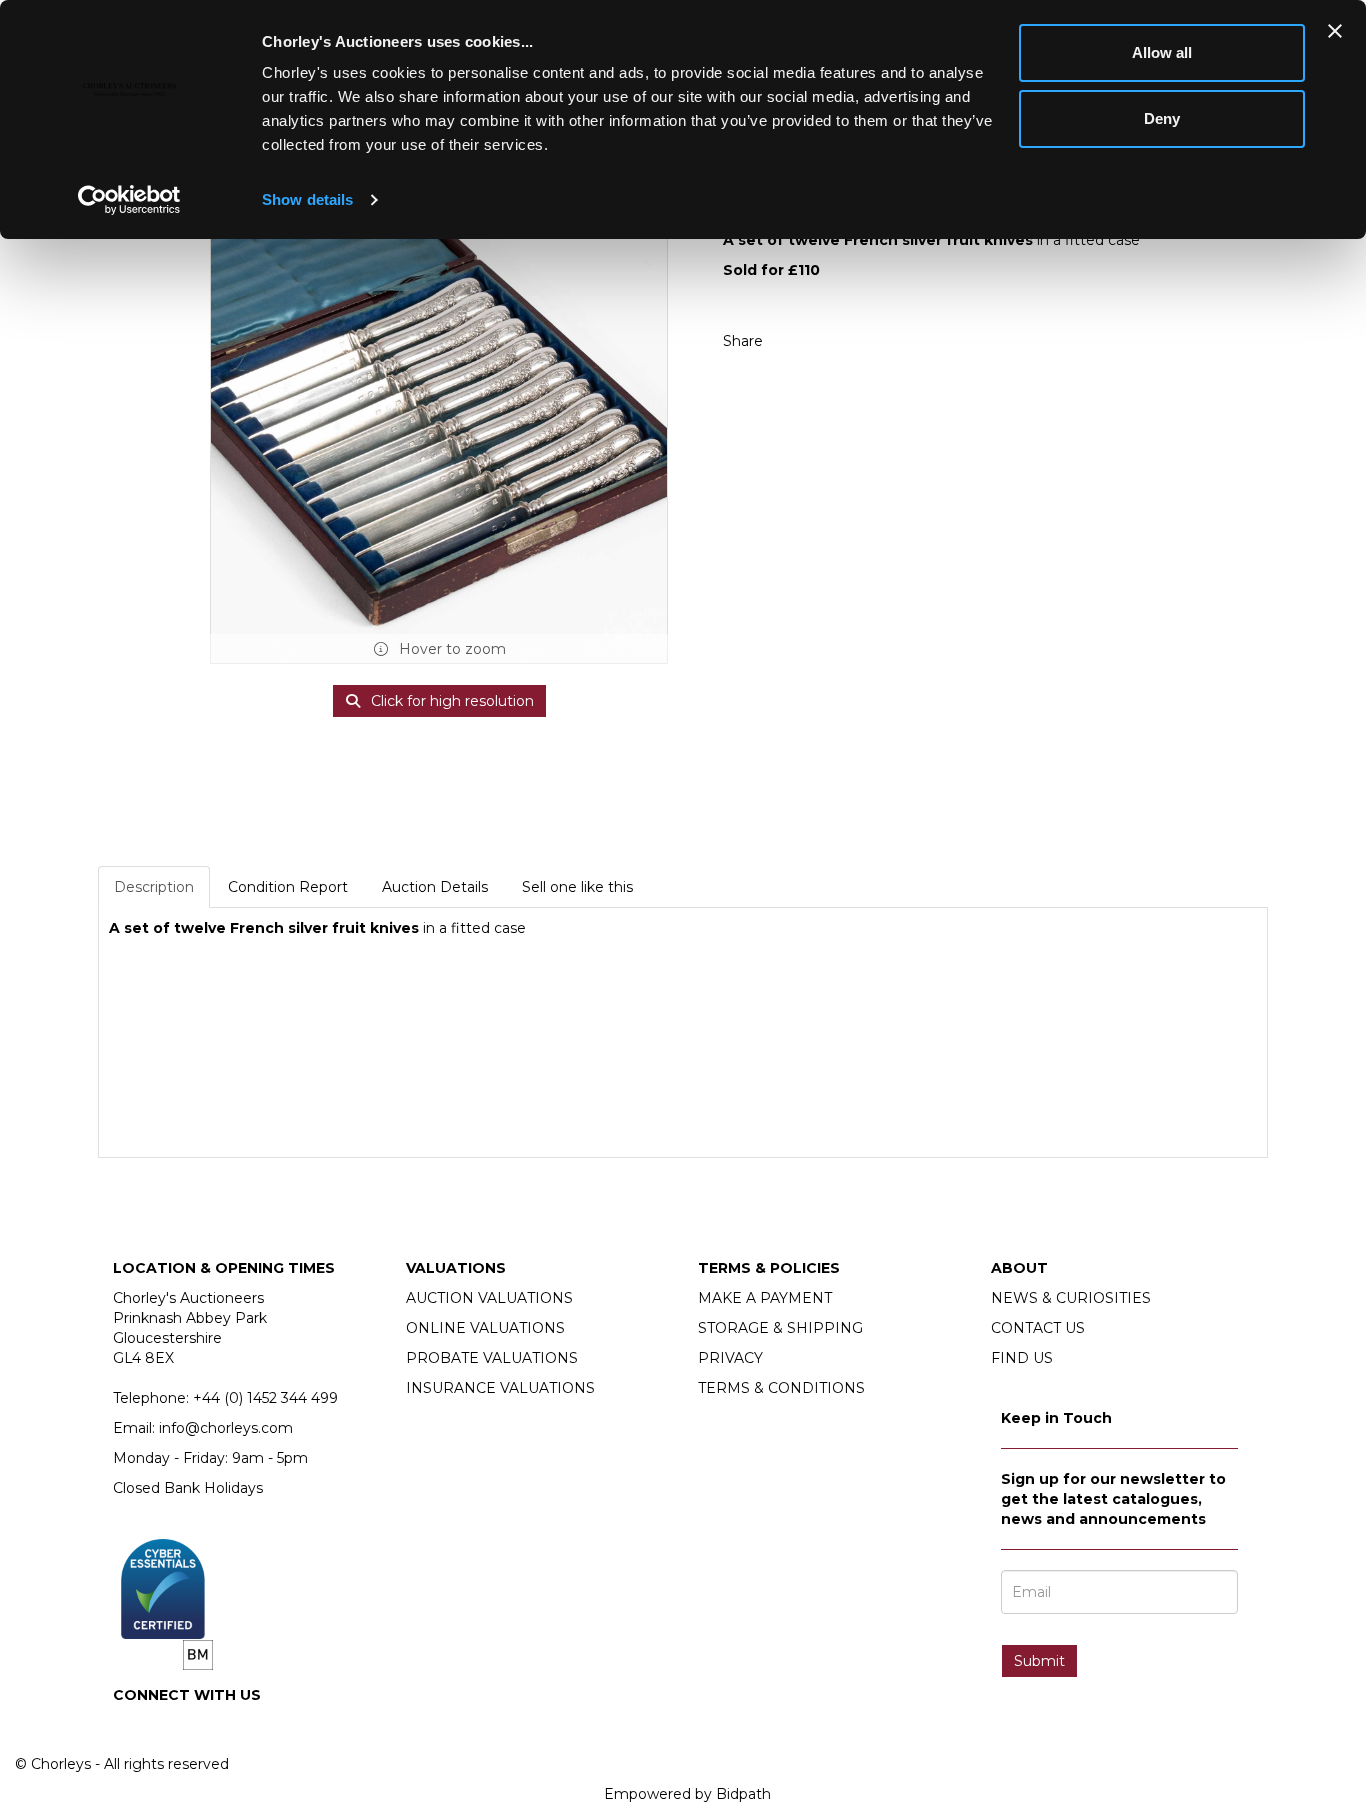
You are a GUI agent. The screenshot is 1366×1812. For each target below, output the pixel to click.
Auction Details (435, 887)
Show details (307, 199)
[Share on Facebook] (796, 341)
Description (154, 887)
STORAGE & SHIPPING (780, 1328)
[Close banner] (1335, 31)
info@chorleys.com (226, 1428)
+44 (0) (265, 1398)
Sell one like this (577, 887)
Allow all (1162, 52)
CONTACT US (1038, 1328)
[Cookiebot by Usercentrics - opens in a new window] (129, 200)
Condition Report (288, 887)
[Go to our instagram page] (838, 341)
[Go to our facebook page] (132, 1729)
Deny (1162, 118)
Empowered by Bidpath (687, 1794)
